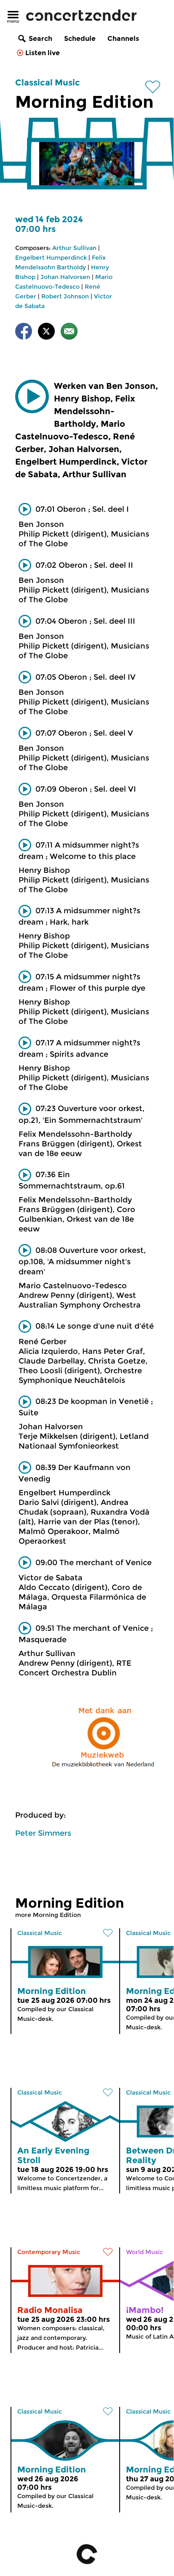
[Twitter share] (46, 333)
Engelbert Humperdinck (51, 258)
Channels (123, 39)
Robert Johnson (65, 296)
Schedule (80, 39)
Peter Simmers (43, 1833)
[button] (32, 396)
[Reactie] (69, 333)
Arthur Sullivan (74, 248)
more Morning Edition (48, 1915)
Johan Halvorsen (65, 277)
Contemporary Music (49, 2252)
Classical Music (48, 82)
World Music (145, 2252)
